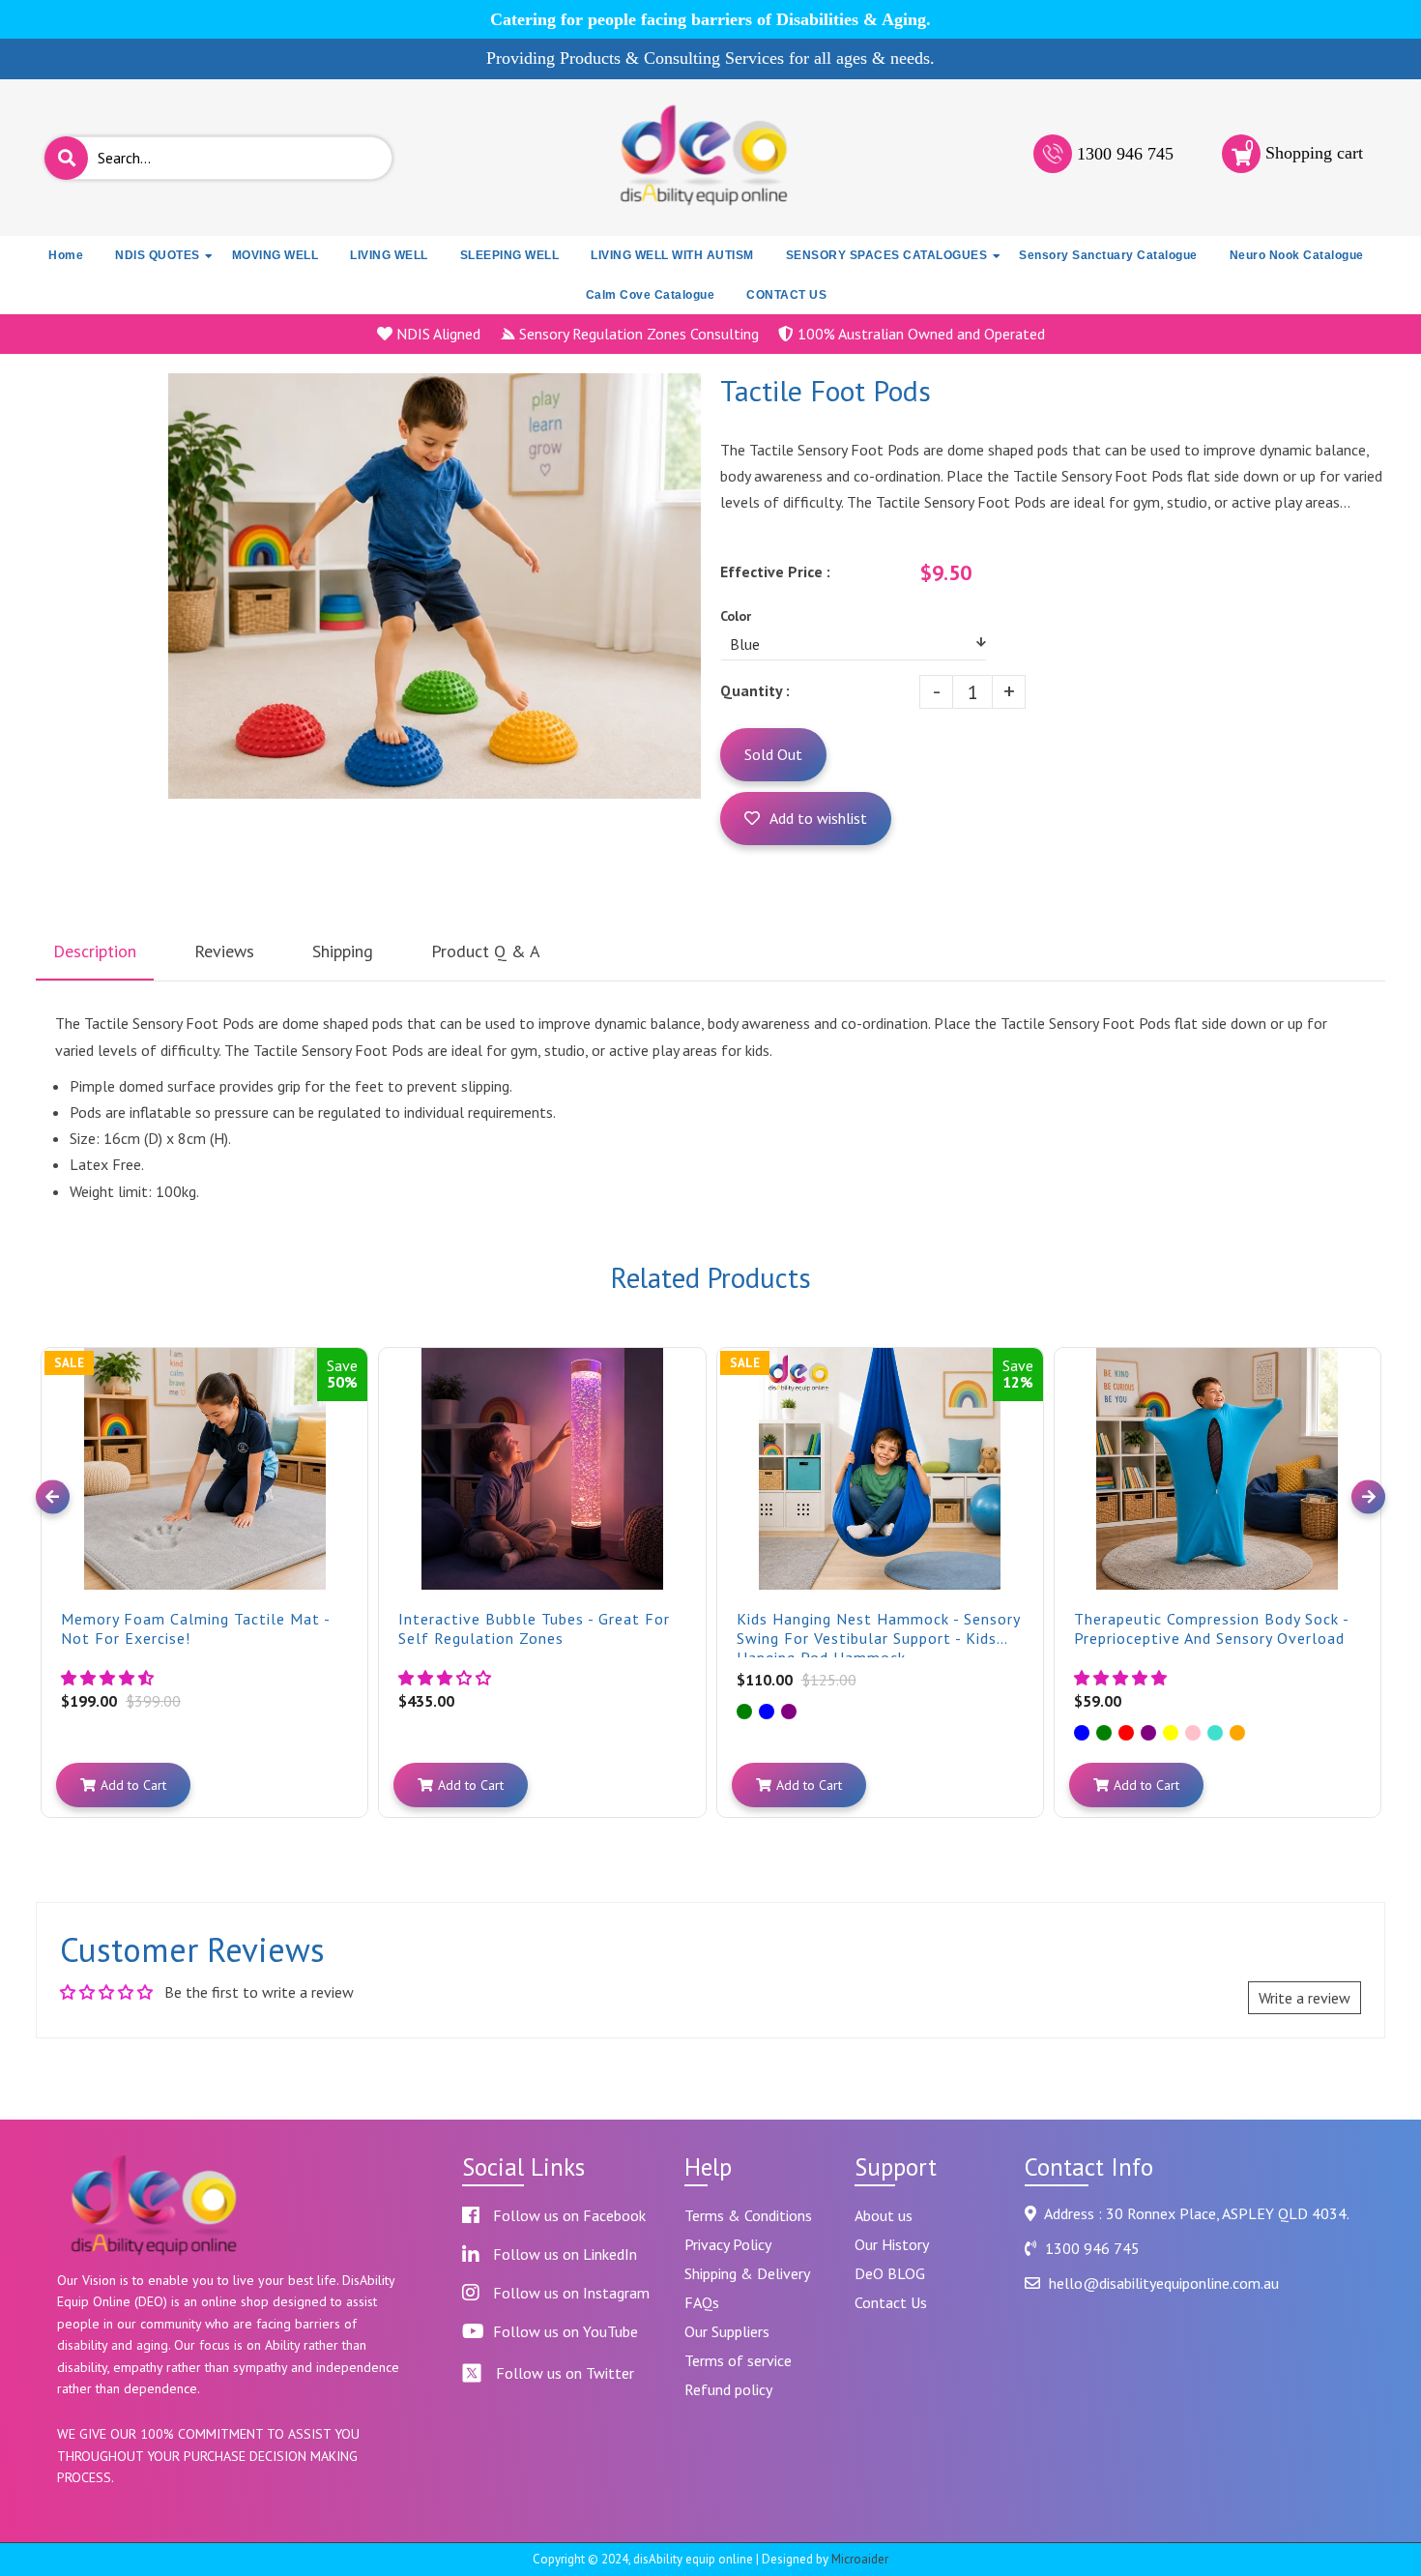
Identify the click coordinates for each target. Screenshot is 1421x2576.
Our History (892, 2244)
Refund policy (728, 2389)
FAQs (702, 2302)
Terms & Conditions (748, 2215)
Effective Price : (775, 571)
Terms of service (738, 2360)
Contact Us (891, 2302)
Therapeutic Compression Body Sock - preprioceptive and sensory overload (1211, 1628)
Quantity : (755, 690)
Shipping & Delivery (747, 2273)
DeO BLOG (890, 2273)
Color (736, 616)
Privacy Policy (728, 2244)
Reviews (224, 951)
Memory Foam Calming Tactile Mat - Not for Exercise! (195, 1628)
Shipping (343, 951)
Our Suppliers (727, 2331)
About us (884, 2215)
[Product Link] (351, 1348)
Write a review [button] (1305, 1998)
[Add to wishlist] (351, 1379)
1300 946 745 (1125, 154)
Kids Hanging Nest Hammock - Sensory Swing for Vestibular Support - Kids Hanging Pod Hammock (878, 1633)
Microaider (860, 2559)
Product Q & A (486, 951)
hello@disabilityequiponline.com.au (1164, 2283)
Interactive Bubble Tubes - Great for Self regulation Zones (534, 1628)
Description (95, 951)
